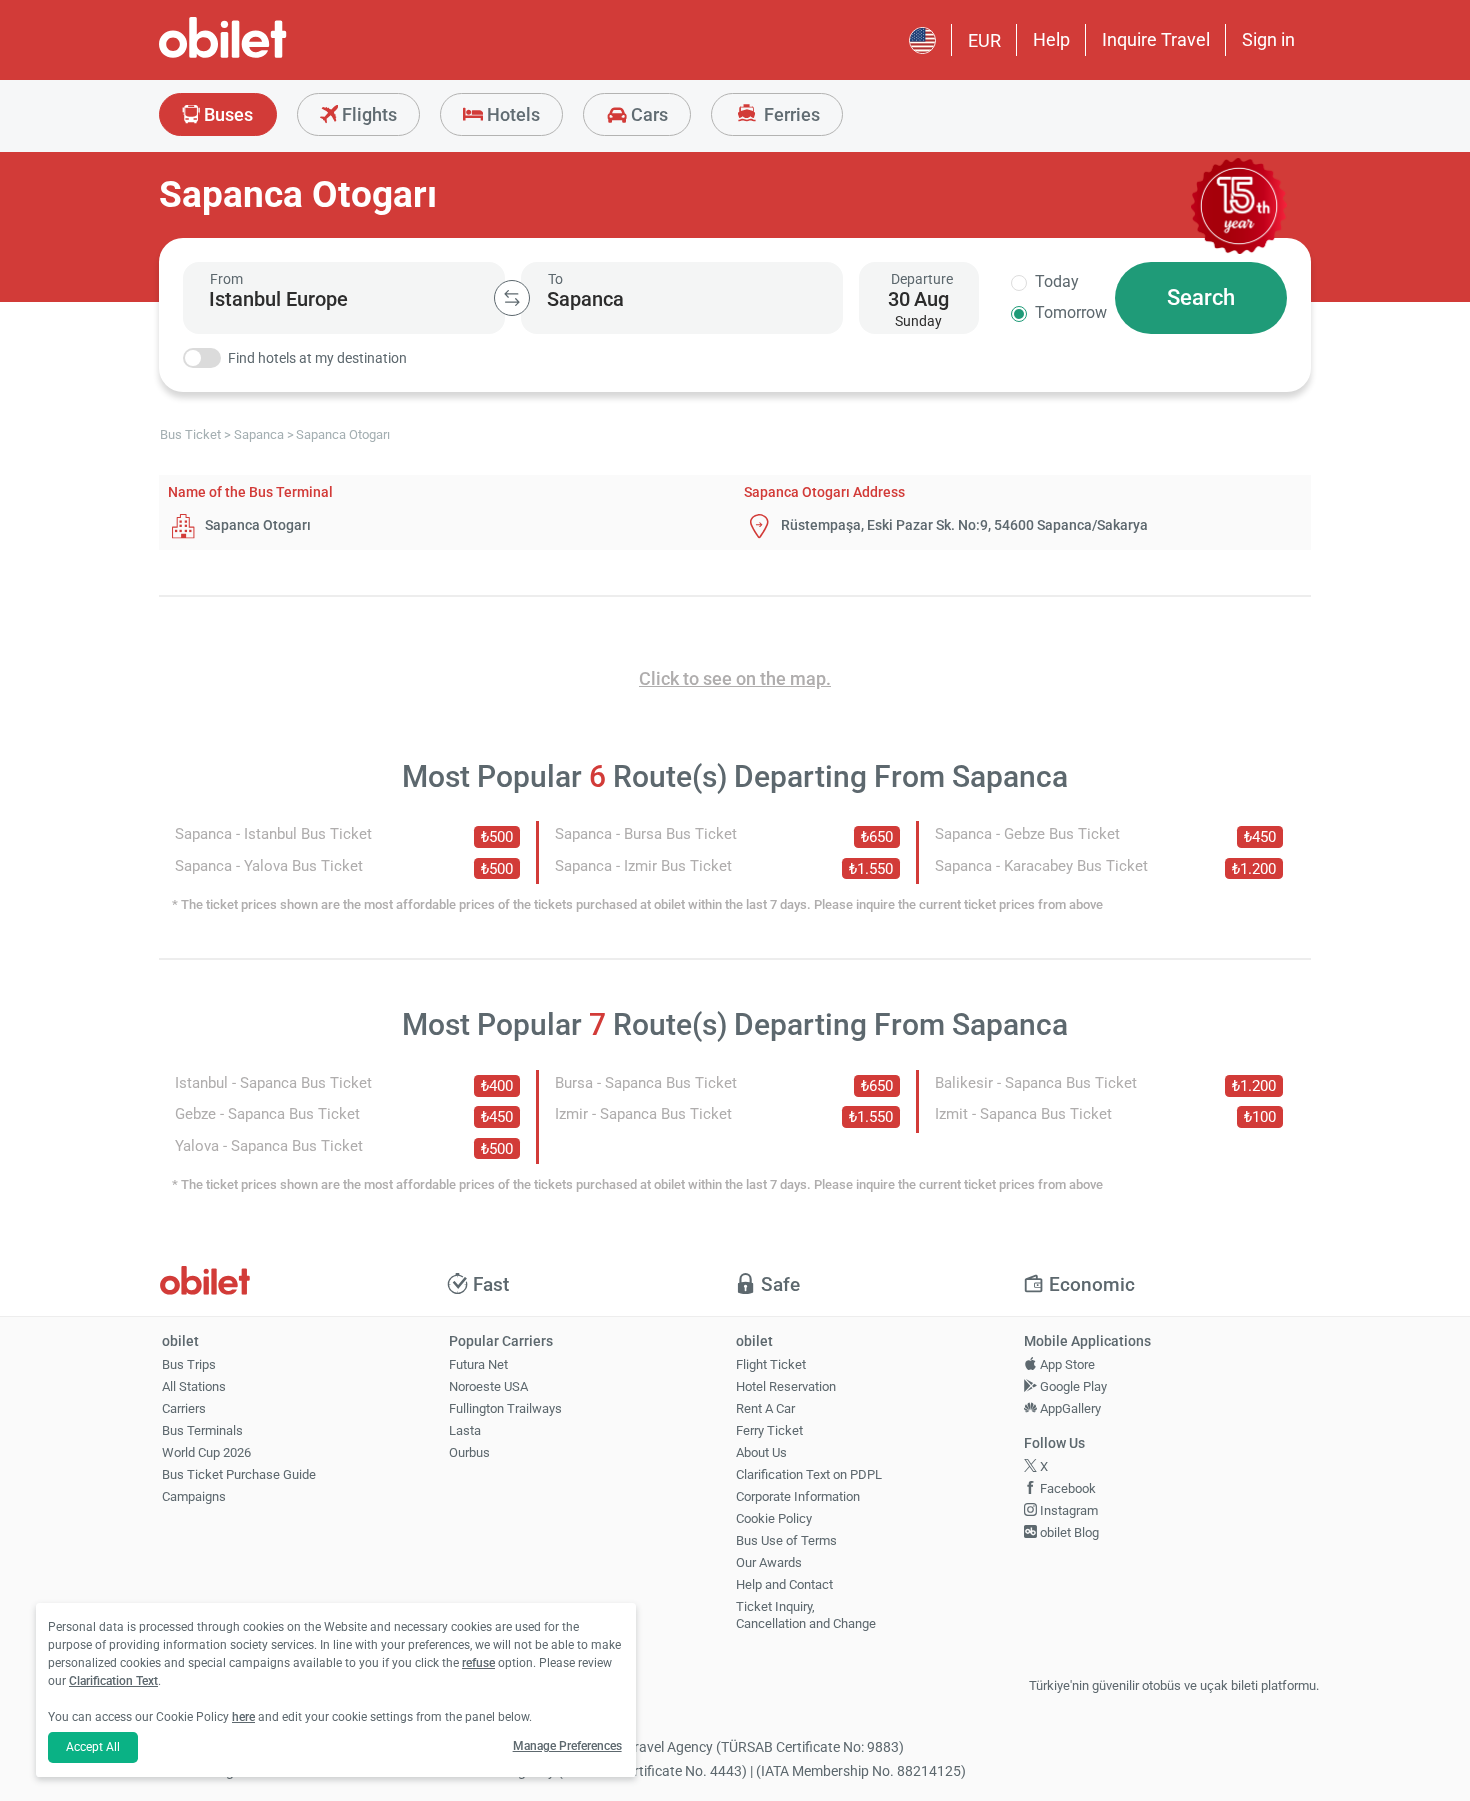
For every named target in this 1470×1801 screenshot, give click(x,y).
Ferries (790, 114)
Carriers (184, 1408)
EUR (984, 40)
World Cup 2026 (206, 1452)
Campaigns (194, 1496)
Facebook (1066, 1488)
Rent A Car (765, 1408)
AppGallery (1069, 1408)
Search (1201, 297)
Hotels (511, 114)
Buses (226, 114)
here (243, 1717)
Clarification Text (113, 1681)
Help (1051, 39)
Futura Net (478, 1364)
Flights (367, 114)
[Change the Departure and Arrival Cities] (512, 298)
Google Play (1072, 1386)
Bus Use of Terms (786, 1540)
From (226, 279)
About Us (761, 1452)
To (555, 279)
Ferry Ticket (769, 1430)
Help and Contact (784, 1584)
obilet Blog (1068, 1532)
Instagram (1067, 1510)
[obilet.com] (271, 55)
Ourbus (469, 1452)
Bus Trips (189, 1364)
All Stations (194, 1386)
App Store (1066, 1364)
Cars (647, 114)
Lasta (465, 1430)
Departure (922, 279)
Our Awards (769, 1562)
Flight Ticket (771, 1364)
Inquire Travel (1156, 39)
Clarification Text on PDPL (809, 1474)
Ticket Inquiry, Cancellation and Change (806, 1615)
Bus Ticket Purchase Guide (239, 1474)
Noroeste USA (488, 1386)
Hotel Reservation (786, 1386)
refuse (478, 1663)
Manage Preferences (567, 1746)
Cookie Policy (774, 1518)
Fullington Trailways (505, 1408)
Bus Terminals (202, 1430)
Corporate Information (798, 1496)
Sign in (1268, 39)
